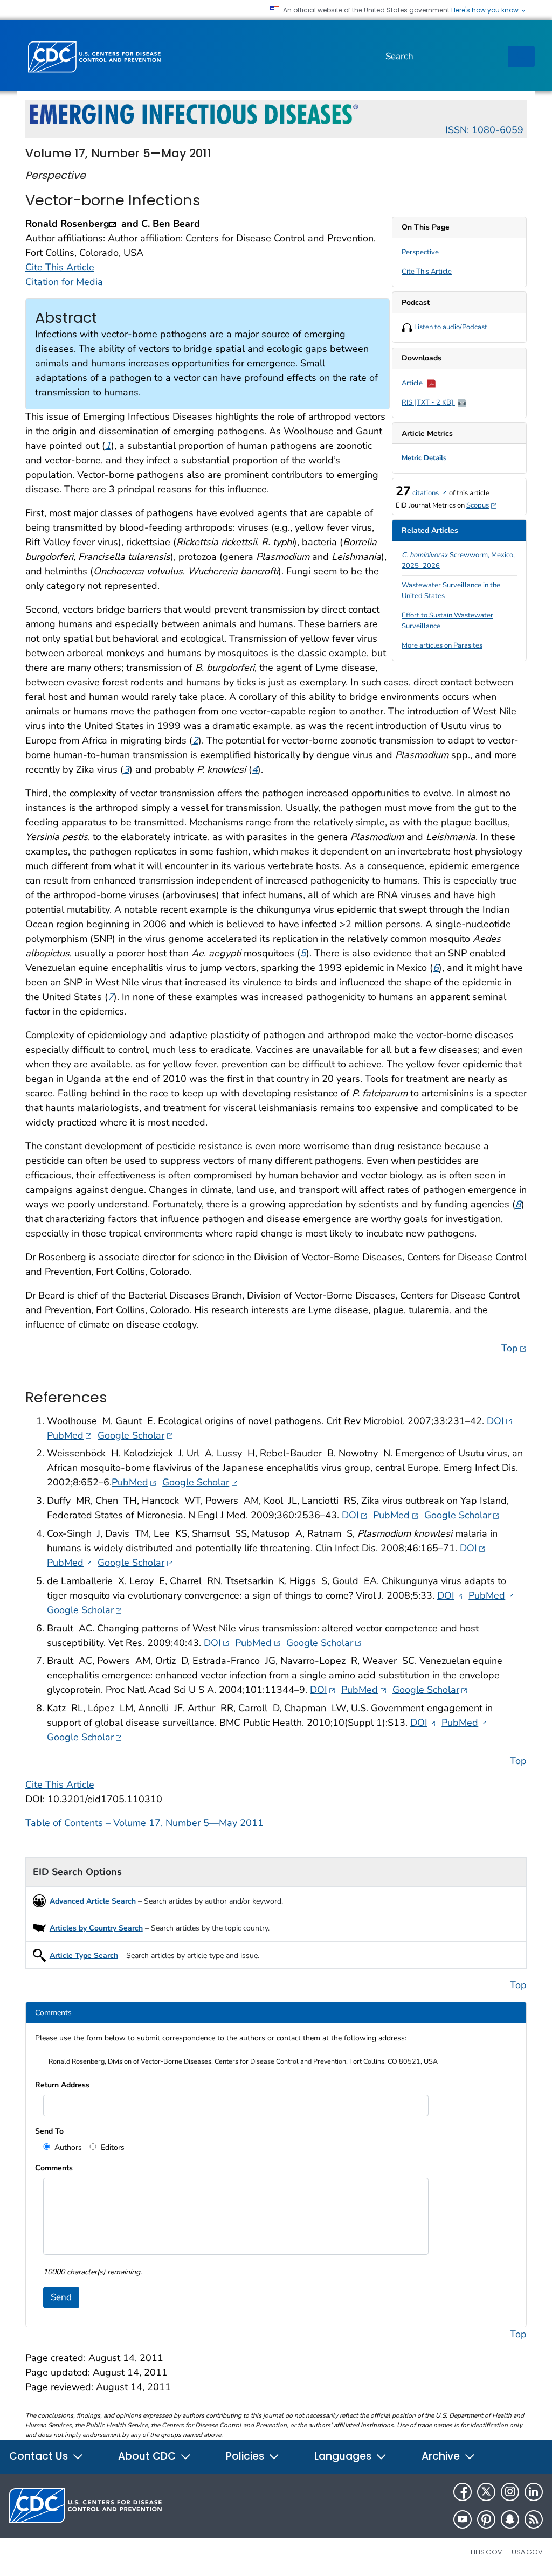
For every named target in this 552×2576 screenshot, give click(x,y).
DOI (500, 1421)
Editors (112, 2147)
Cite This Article (427, 272)
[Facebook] (463, 2492)
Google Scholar (135, 1435)
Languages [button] (344, 2456)
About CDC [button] (148, 2456)
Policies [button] (246, 2456)
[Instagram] (510, 2492)
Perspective (420, 252)
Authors (67, 2147)
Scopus (482, 505)
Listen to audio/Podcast (451, 327)
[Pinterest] (486, 2519)
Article (413, 383)
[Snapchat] (510, 2519)
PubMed (70, 1435)
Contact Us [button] (40, 2456)
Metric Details (424, 458)
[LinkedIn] (534, 2492)
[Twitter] (486, 2492)
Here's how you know (486, 10)
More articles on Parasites (442, 645)
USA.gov (527, 2552)
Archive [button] (442, 2456)
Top (514, 1348)
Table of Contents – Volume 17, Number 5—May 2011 (144, 1823)
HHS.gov (487, 2552)
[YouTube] (463, 2519)
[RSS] (534, 2519)
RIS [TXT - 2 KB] (428, 402)
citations (430, 493)
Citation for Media (64, 282)
